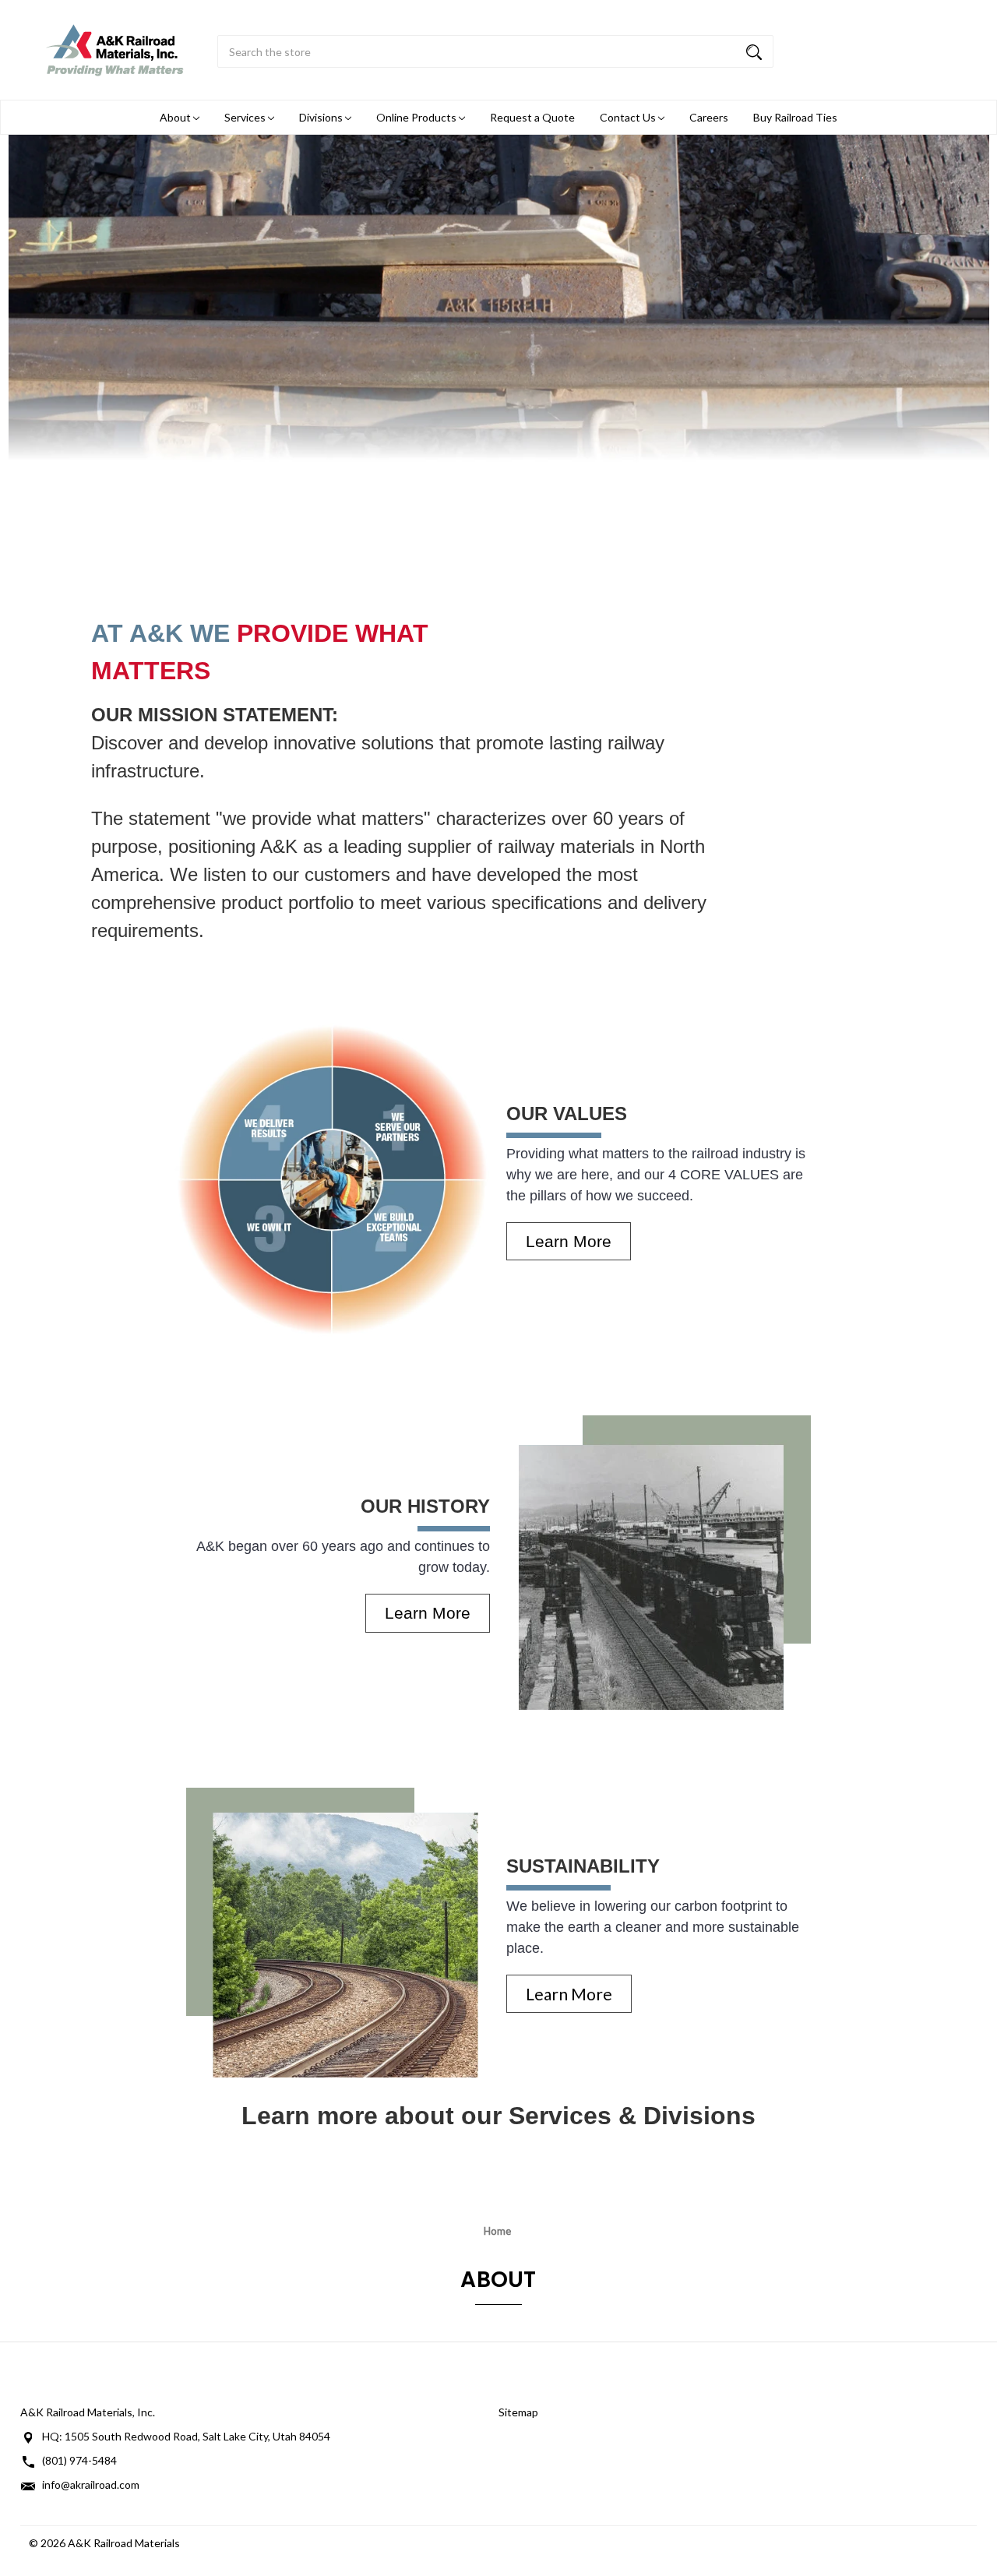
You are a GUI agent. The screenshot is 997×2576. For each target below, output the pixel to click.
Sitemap (518, 2412)
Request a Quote (532, 117)
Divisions (322, 117)
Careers (709, 117)
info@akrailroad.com (91, 2484)
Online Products (417, 117)
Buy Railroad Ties (795, 117)
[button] (333, 1180)
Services (246, 117)
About (176, 117)
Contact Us (629, 117)
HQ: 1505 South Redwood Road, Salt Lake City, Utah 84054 (186, 2436)
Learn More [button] (569, 1241)
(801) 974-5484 (79, 2460)
